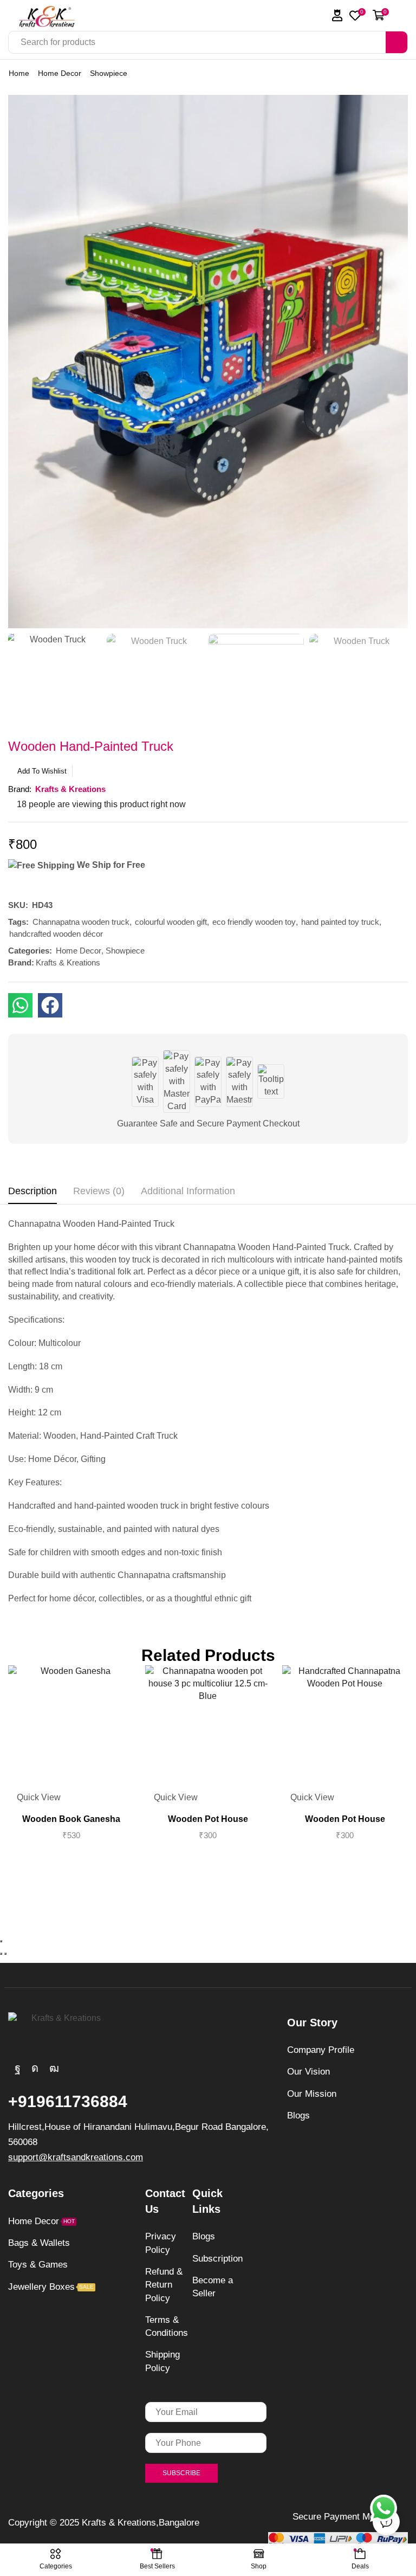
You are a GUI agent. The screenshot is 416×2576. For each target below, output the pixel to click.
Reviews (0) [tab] (99, 1191)
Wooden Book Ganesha (71, 1819)
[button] (337, 15)
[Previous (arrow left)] (1, 1954)
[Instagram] (35, 2068)
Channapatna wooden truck (81, 922)
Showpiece (109, 73)
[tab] (32, 1194)
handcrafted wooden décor (56, 934)
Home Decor (60, 73)
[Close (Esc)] (1, 1941)
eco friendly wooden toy (254, 922)
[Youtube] (54, 2068)
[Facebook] (18, 2068)
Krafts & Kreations (68, 962)
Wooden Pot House (208, 1819)
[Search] (396, 42)
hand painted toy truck (340, 922)
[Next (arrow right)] (5, 1954)
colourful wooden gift (171, 922)
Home (19, 73)
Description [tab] (32, 1191)
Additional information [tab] (188, 1191)
